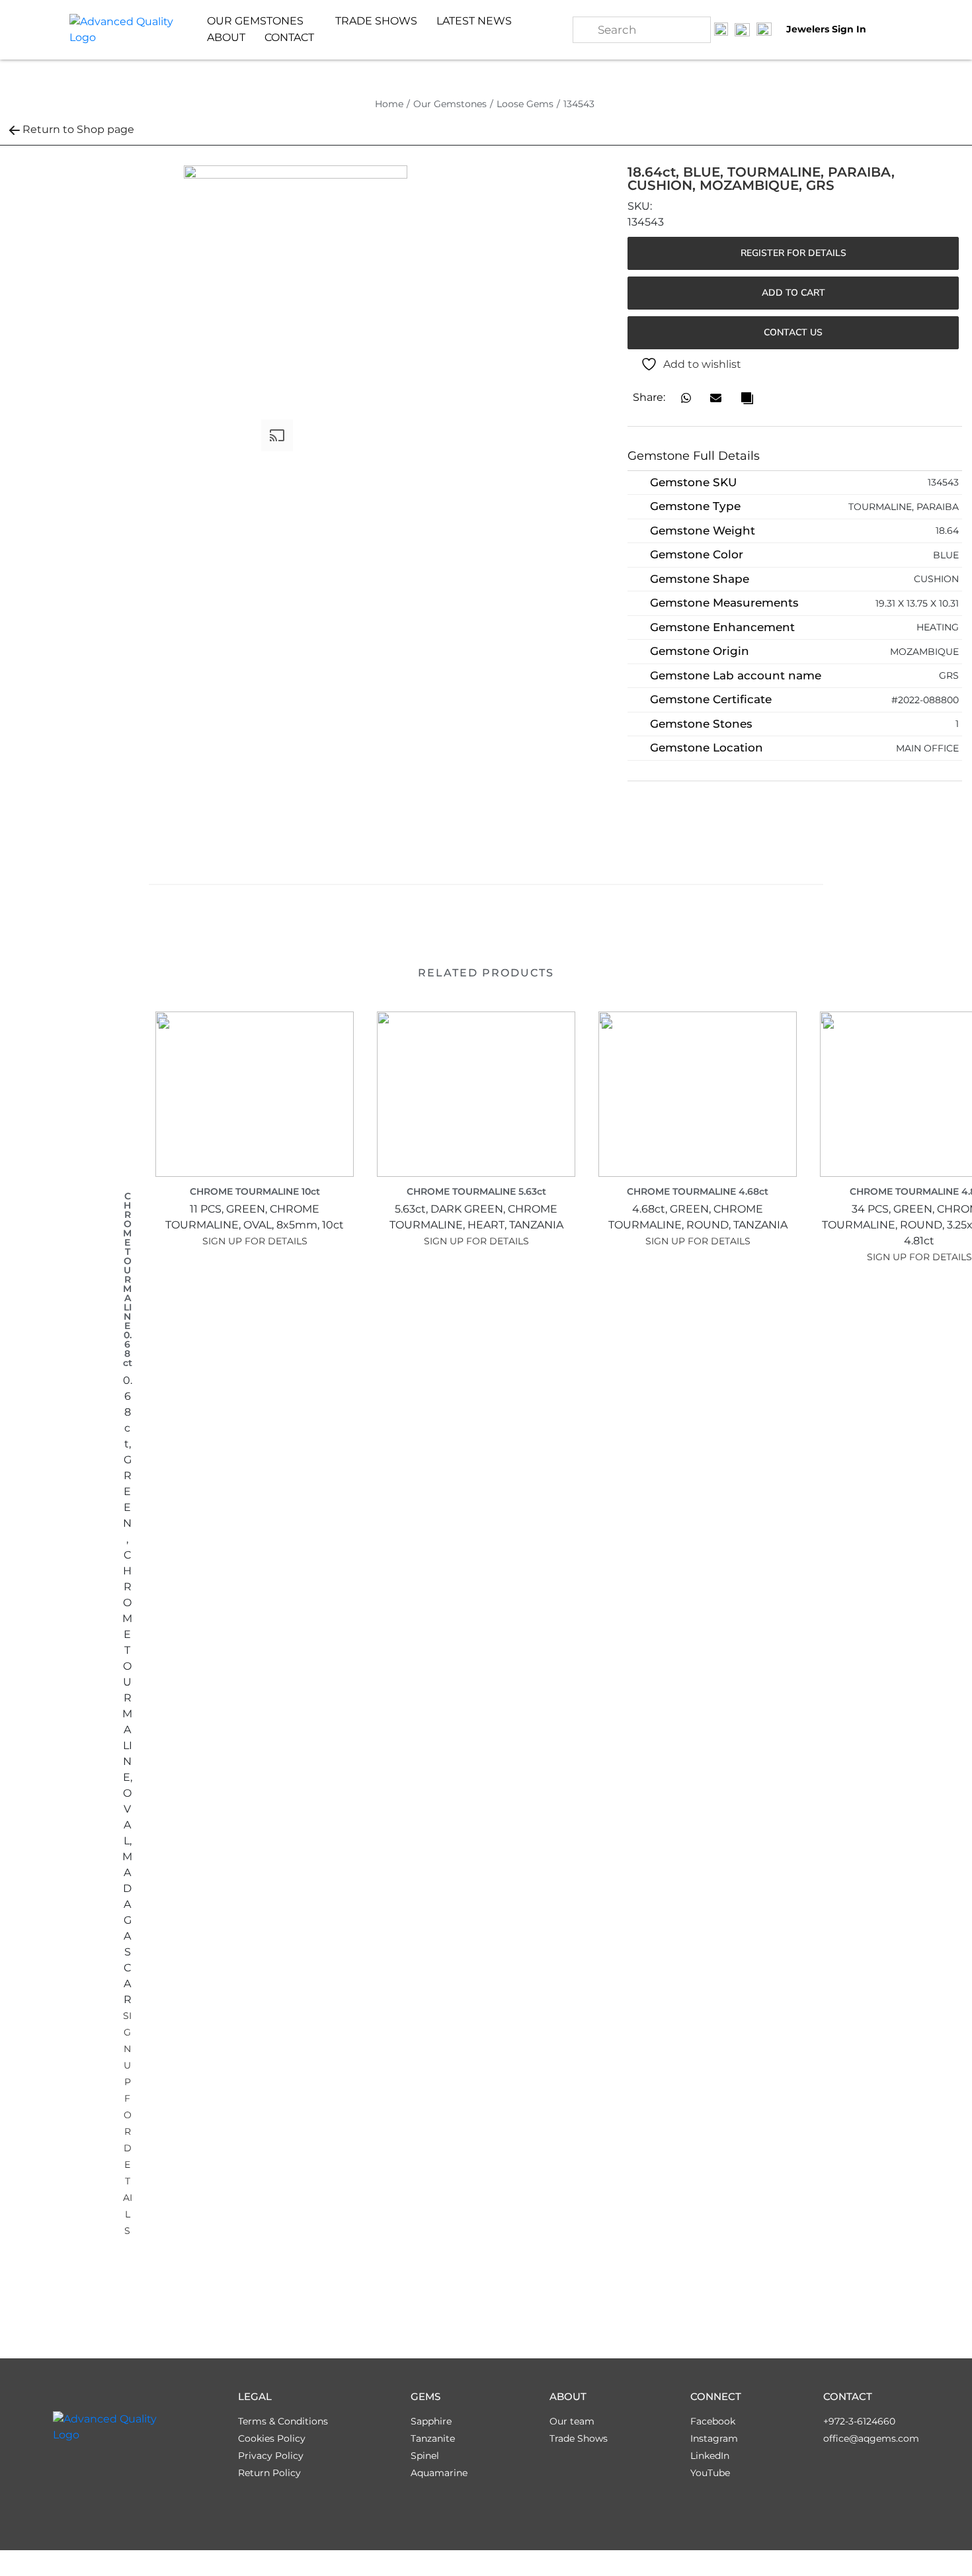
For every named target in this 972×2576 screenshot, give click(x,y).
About (226, 37)
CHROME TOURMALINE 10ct (255, 1191)
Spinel (425, 2456)
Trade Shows (376, 21)
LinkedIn (710, 2456)
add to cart (793, 293)
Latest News (474, 21)
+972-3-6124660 (859, 2421)
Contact (289, 37)
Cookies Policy (272, 2438)
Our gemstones (255, 21)
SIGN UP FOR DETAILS (255, 1241)
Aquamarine (439, 2473)
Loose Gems (525, 104)
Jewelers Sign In (826, 29)
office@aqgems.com (871, 2438)
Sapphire (431, 2421)
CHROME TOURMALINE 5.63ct (476, 1191)
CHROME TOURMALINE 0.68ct (128, 1279)
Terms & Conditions (283, 2421)
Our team (572, 2421)
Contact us (793, 332)
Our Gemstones (450, 104)
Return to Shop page (78, 129)
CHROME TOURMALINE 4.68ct (698, 1191)
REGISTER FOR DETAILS (793, 253)
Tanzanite (433, 2438)
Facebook (713, 2421)
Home (389, 104)
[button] (686, 398)
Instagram (714, 2438)
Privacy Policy (271, 2456)
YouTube (710, 2473)
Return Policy (269, 2473)
